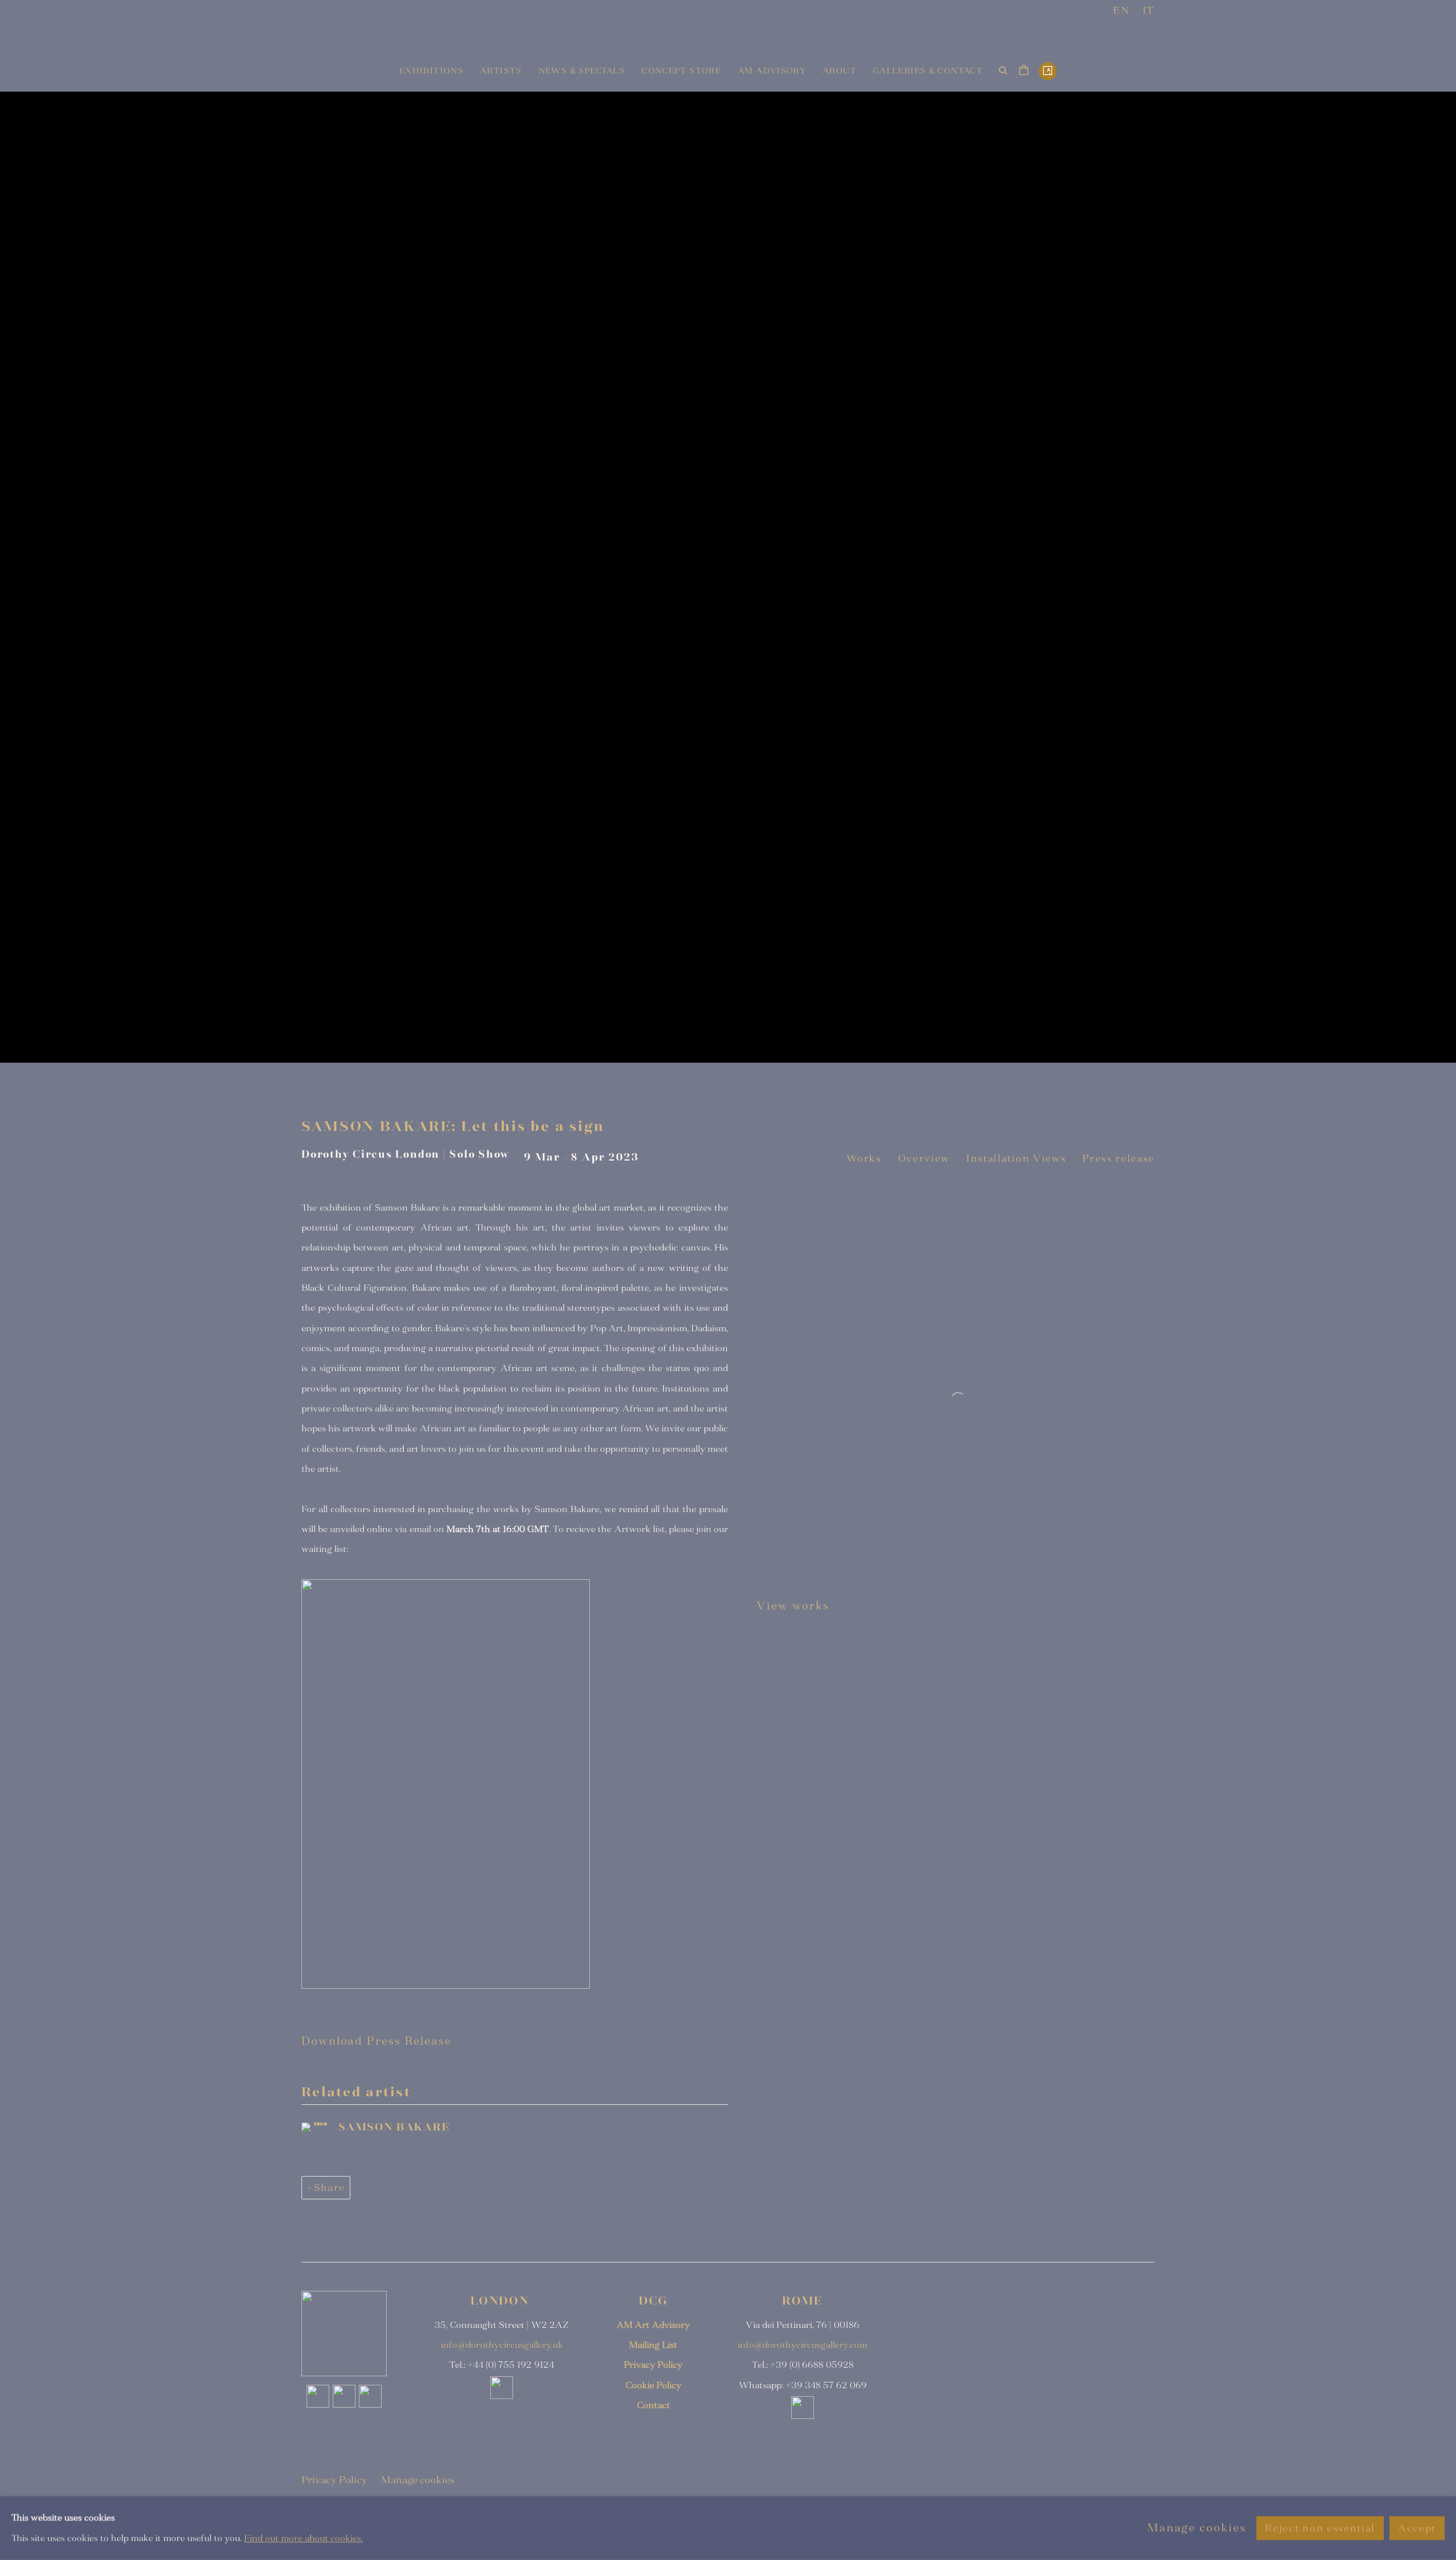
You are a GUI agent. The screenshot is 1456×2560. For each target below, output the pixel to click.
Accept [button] (1417, 2528)
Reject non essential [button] (1320, 2528)
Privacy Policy (720, 1402)
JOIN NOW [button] (640, 1327)
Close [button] (856, 1155)
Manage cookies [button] (1197, 2528)
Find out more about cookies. (303, 2538)
